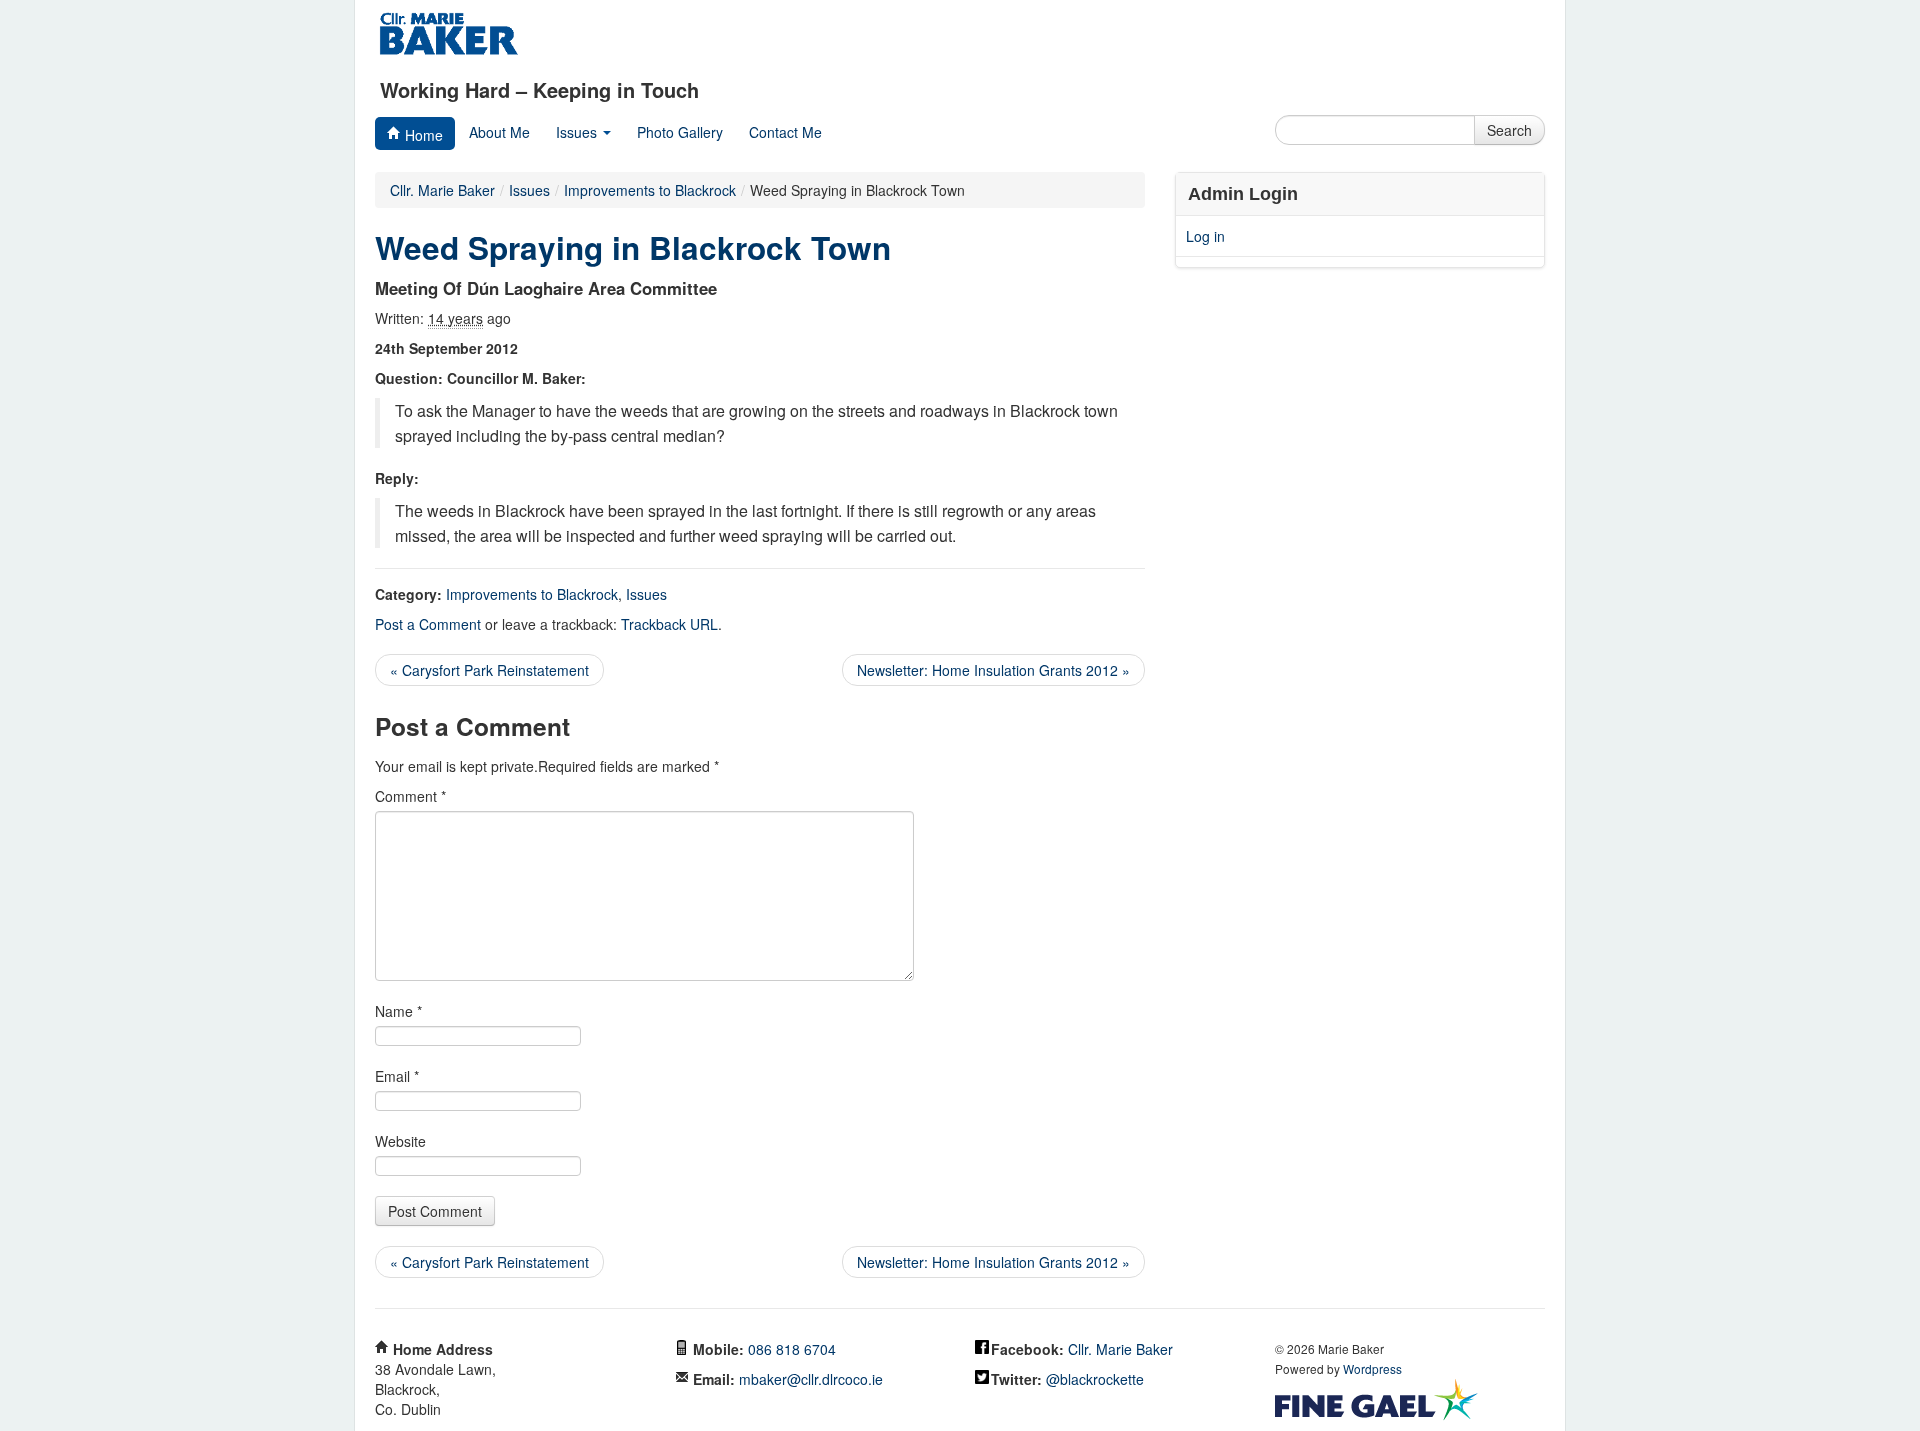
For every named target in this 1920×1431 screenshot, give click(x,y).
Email (397, 1076)
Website (400, 1141)
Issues (578, 132)
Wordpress (1372, 1368)
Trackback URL (669, 624)
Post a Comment (428, 624)
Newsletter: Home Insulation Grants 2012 (993, 670)
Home (422, 135)
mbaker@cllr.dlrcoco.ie (811, 1379)
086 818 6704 (792, 1349)
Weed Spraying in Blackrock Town (633, 247)
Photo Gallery (680, 132)
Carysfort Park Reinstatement (489, 670)
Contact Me (785, 132)
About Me (499, 132)
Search (1509, 130)
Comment (410, 796)
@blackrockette (1095, 1379)
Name (398, 1011)
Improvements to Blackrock (532, 594)
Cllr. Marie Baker (442, 190)
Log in (1205, 236)
